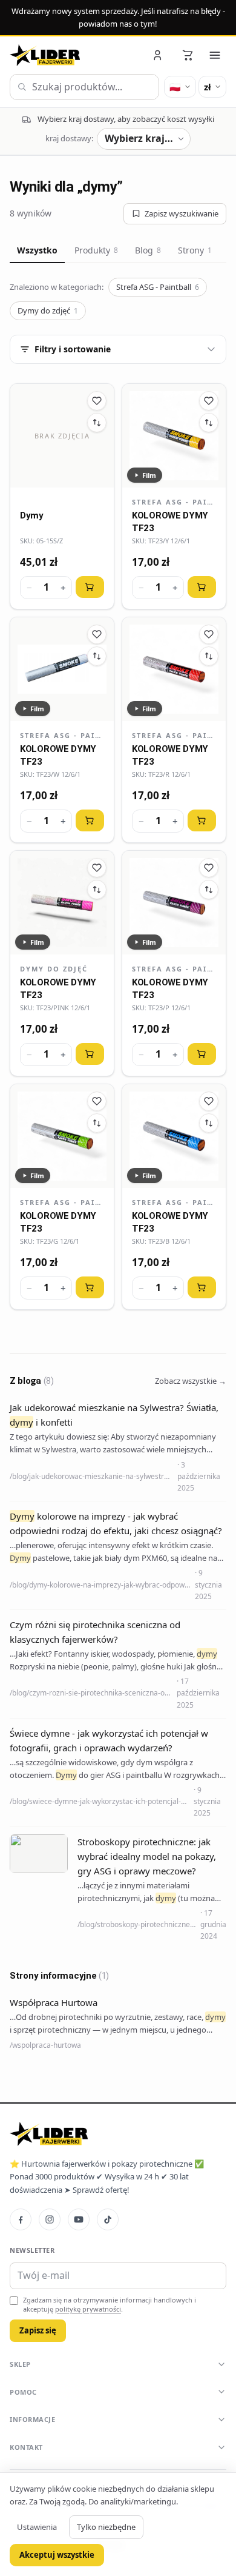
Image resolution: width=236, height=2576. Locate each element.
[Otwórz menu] (215, 55)
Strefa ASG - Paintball (158, 287)
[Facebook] (21, 2219)
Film (149, 475)
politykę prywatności (88, 2309)
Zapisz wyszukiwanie (182, 213)
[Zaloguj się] (159, 55)
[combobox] (84, 87)
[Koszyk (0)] (188, 55)
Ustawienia (37, 2527)
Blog (148, 250)
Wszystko (37, 250)
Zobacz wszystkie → (191, 1381)
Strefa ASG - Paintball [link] (174, 502)
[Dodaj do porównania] (97, 423)
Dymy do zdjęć (48, 310)
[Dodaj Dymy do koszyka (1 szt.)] (90, 587)
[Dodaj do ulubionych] (97, 401)
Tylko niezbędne (106, 2527)
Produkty (96, 250)
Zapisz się (38, 2330)
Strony (195, 250)
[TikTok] (108, 2219)
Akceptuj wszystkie (57, 2555)
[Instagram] (50, 2219)
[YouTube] (79, 2219)
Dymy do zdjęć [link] (54, 969)
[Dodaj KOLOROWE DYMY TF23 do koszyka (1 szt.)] (202, 587)
